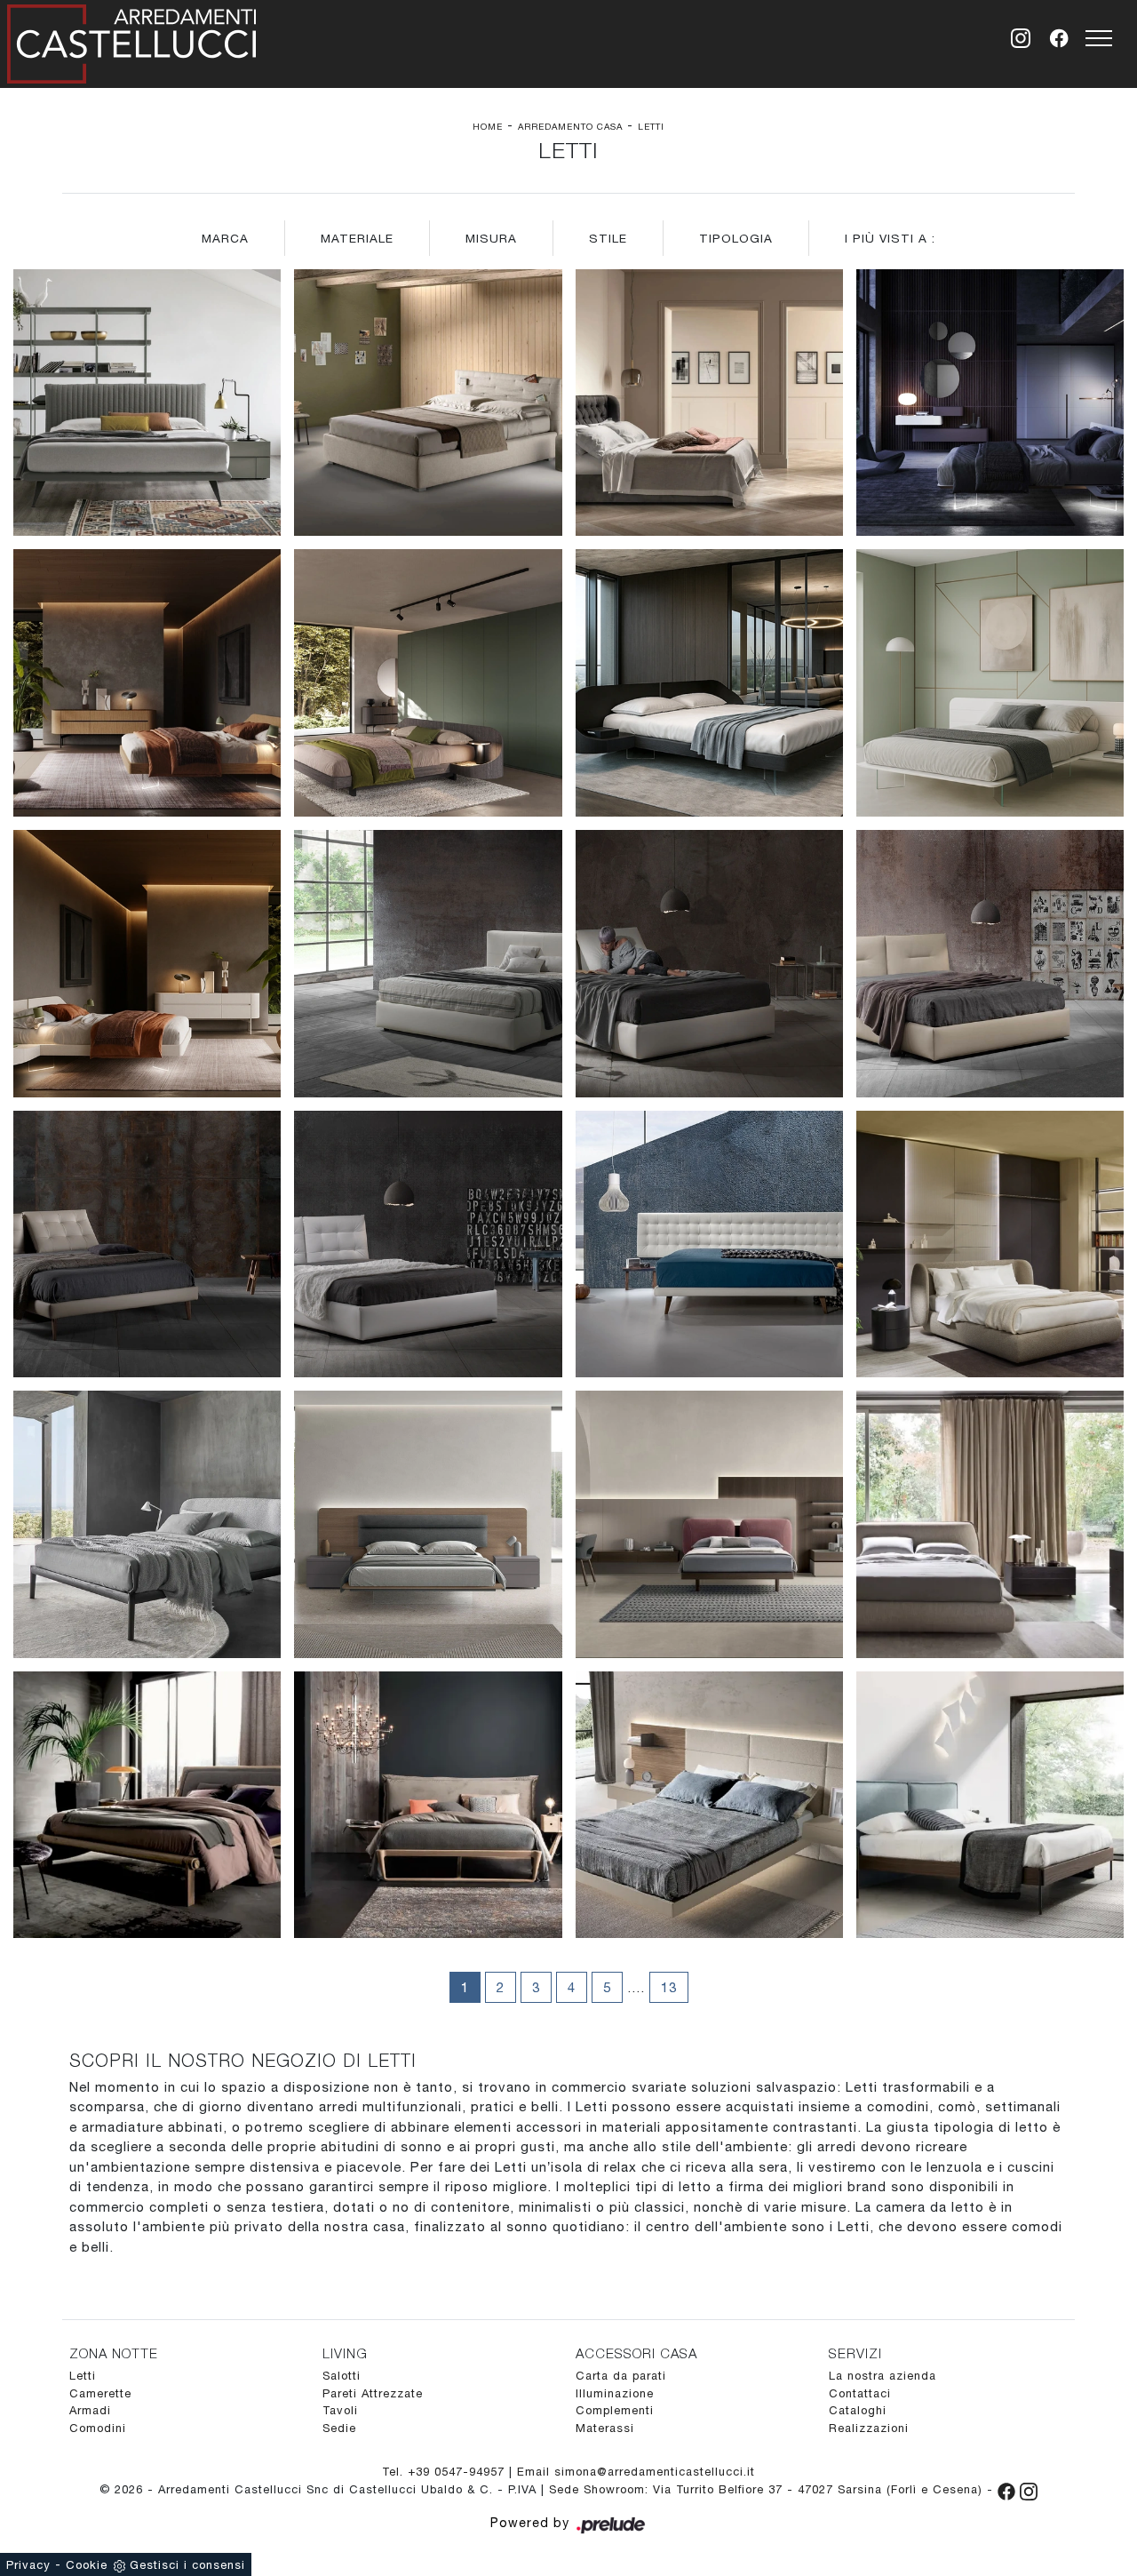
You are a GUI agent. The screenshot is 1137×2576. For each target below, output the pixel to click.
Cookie (87, 2565)
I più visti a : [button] (890, 238)
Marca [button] (225, 238)
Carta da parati (621, 2376)
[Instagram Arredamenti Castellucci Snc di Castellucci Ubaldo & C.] (1029, 2489)
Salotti (342, 2376)
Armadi (90, 2410)
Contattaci (860, 2393)
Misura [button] (491, 238)
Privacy (28, 2565)
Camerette (100, 2393)
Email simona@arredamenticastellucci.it (636, 2472)
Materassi (605, 2428)
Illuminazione (615, 2393)
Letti (651, 126)
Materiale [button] (357, 238)
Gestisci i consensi (187, 2565)
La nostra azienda (883, 2376)
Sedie (339, 2428)
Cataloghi (858, 2410)
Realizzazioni (869, 2428)
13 (669, 1987)
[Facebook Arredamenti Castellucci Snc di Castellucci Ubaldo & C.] (1009, 2489)
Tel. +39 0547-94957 (445, 2472)
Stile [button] (608, 238)
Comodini (98, 2428)
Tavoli (340, 2410)
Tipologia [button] (736, 238)
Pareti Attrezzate (373, 2393)
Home (488, 126)
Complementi (615, 2410)
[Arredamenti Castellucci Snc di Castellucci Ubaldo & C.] (131, 40)
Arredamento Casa (570, 126)
